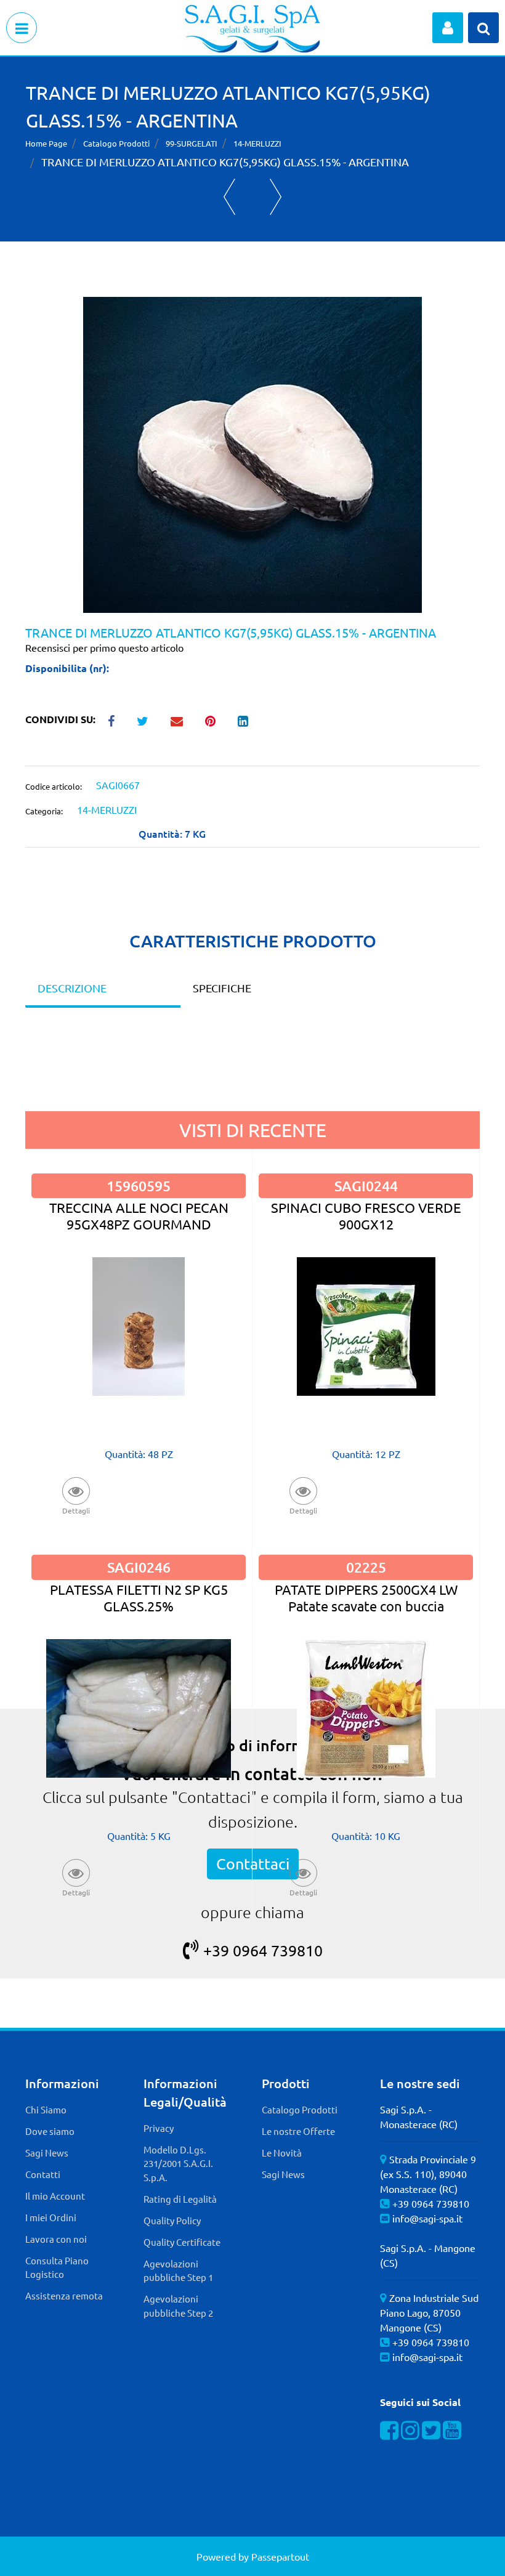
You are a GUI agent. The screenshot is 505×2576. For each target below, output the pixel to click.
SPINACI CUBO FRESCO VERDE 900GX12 (366, 1216)
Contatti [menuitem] (43, 2174)
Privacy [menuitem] (159, 2128)
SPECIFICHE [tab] (222, 988)
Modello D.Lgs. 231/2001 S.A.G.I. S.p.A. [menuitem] (178, 2163)
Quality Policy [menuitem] (172, 2220)
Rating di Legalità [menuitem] (180, 2199)
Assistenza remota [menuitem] (64, 2295)
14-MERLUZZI (257, 143)
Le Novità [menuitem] (282, 2153)
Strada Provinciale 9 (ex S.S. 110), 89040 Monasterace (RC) (428, 2174)
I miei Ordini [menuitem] (51, 2217)
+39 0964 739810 (263, 1950)
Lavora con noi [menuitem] (56, 2239)
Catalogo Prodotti (116, 143)
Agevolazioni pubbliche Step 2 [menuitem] (178, 2306)
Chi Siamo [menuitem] (46, 2109)
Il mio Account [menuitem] (55, 2196)
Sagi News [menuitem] (47, 2153)
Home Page (46, 143)
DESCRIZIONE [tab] (72, 988)
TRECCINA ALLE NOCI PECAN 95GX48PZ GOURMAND (139, 1216)
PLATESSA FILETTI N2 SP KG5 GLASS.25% (139, 1598)
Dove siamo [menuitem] (50, 2131)
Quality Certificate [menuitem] (182, 2242)
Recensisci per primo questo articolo (104, 647)
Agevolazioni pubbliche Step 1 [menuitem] (178, 2270)
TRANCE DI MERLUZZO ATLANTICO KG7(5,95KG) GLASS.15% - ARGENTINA (225, 162)
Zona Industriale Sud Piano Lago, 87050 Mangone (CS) (429, 2312)
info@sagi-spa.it (427, 2218)
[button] (252, 453)
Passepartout (280, 2556)
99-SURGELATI (192, 143)
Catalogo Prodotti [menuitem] (300, 2109)
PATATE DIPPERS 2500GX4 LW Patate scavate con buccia (366, 1598)
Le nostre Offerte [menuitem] (298, 2131)
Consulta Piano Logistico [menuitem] (57, 2267)
